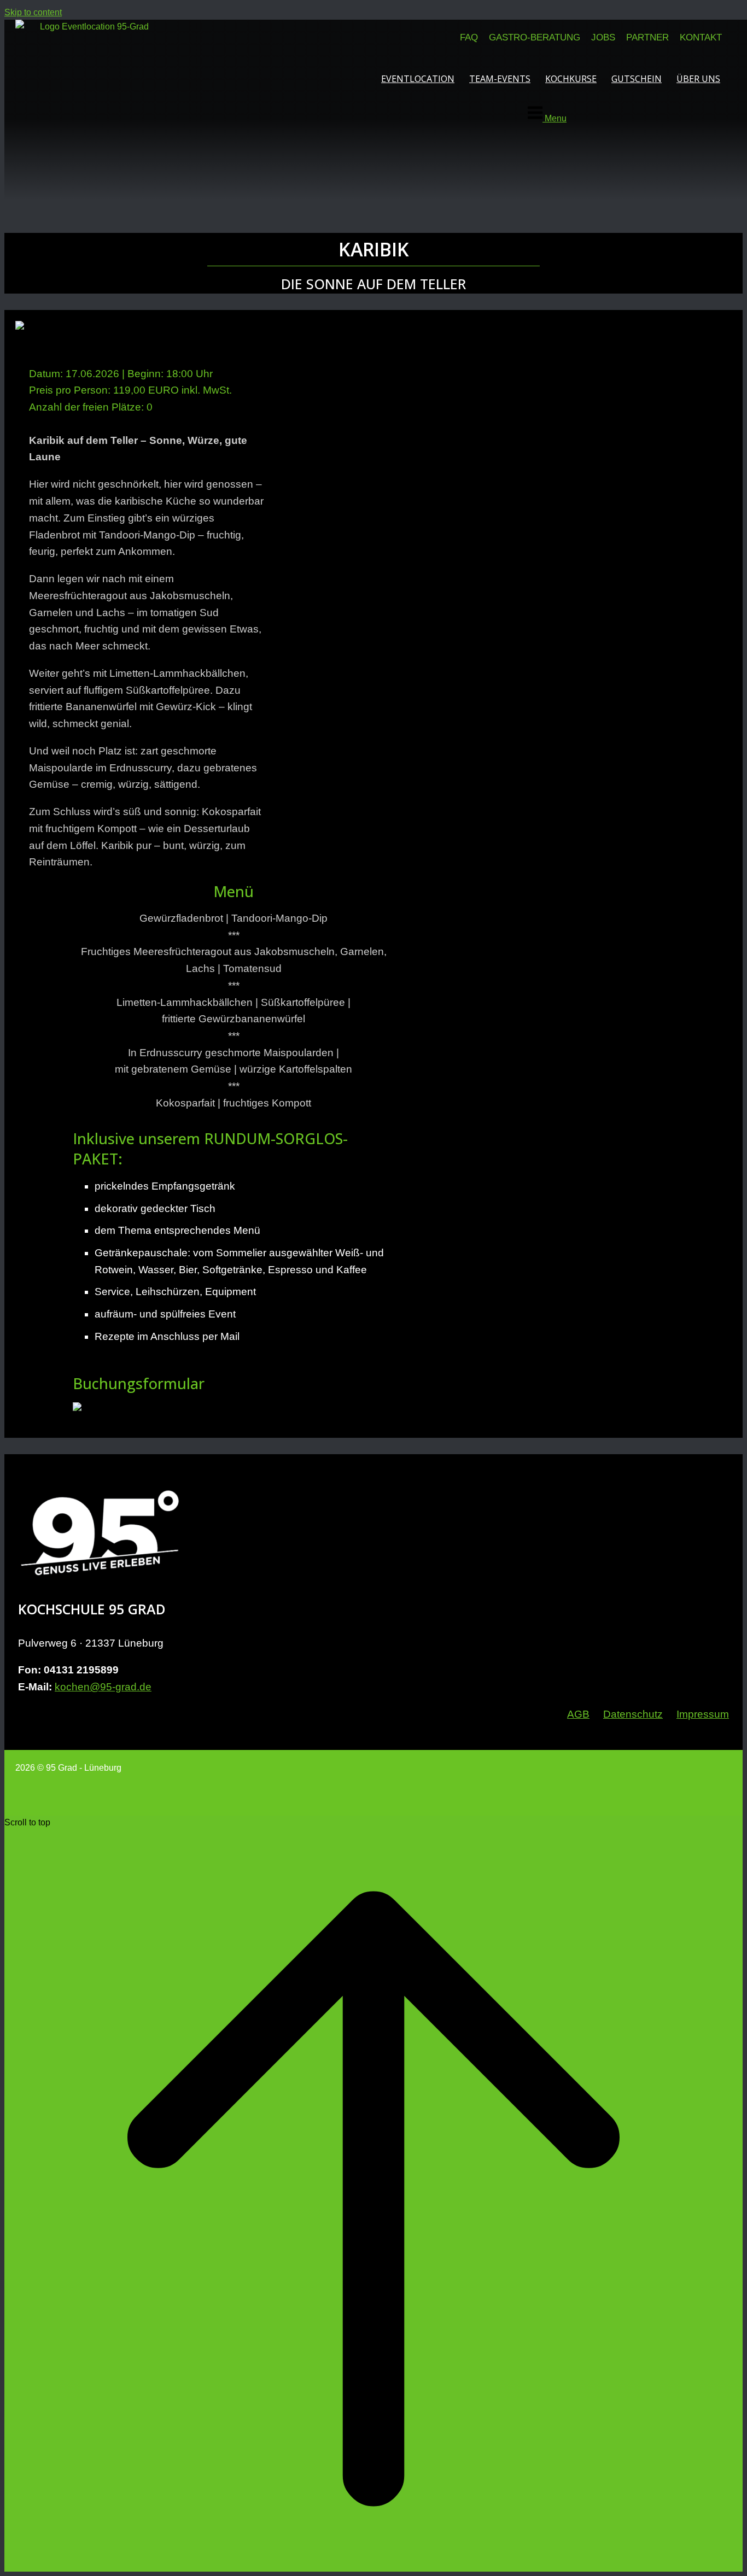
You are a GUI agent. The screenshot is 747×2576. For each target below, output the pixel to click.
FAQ (469, 37)
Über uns (698, 79)
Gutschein (637, 79)
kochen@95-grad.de (103, 1687)
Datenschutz (633, 1714)
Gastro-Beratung (535, 37)
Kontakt (701, 37)
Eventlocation (418, 79)
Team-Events (500, 79)
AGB (578, 1714)
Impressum (703, 1714)
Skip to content (33, 12)
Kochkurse (571, 79)
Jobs (603, 37)
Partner (647, 37)
